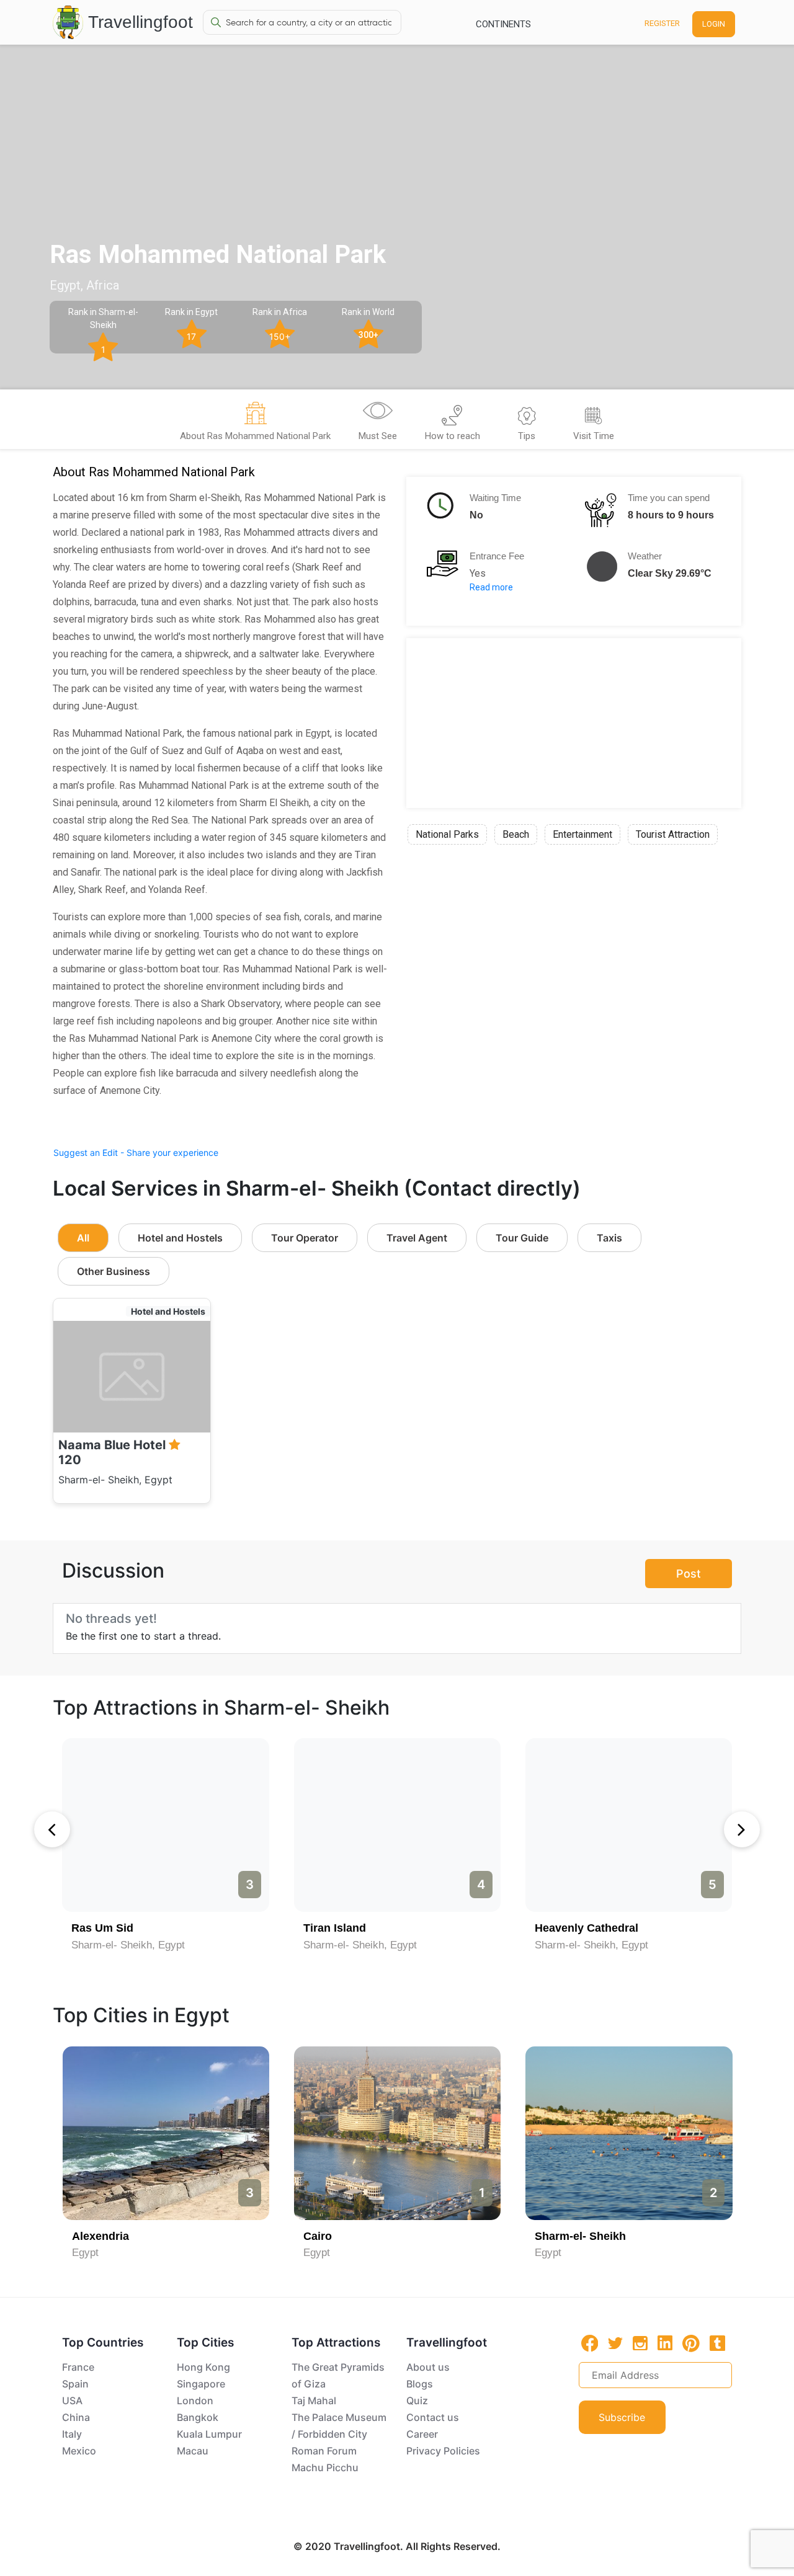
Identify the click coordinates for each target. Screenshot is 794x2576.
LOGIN (714, 24)
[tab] (255, 423)
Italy (72, 2434)
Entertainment (582, 834)
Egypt (85, 2253)
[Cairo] (397, 2133)
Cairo (318, 2236)
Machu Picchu (325, 2467)
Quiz (417, 2401)
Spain (75, 2384)
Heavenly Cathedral (587, 1928)
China (76, 2417)
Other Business (114, 1271)
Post (689, 1574)
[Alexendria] (166, 2133)
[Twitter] (615, 2342)
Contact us (433, 2417)
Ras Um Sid (102, 1928)
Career (422, 2434)
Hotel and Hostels (180, 1238)
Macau (193, 2451)
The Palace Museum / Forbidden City (339, 2426)
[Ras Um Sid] (165, 1825)
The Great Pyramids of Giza (338, 2375)
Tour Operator (305, 1238)
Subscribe (622, 2417)
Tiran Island (335, 1928)
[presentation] (52, 1829)
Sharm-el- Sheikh (580, 2236)
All (83, 1238)
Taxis (609, 1238)
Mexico (79, 2451)
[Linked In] (665, 2343)
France (78, 2367)
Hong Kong (203, 2367)
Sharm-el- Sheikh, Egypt (128, 1945)
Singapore (201, 2384)
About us (428, 2367)
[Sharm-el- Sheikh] (629, 2133)
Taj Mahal (314, 2401)
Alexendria (100, 2236)
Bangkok (198, 2417)
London (195, 2401)
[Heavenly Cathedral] (629, 1825)
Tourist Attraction (673, 834)
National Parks (447, 834)
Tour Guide (522, 1238)
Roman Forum (324, 2451)
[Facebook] (590, 2343)
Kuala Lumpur (209, 2434)
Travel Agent (417, 1238)
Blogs (420, 2384)
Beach (516, 834)
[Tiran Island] (397, 1825)
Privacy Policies (443, 2451)
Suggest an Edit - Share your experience (136, 1153)
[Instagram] (640, 2343)
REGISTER (662, 23)
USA (72, 2401)
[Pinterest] (691, 2343)
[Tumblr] (717, 2343)
